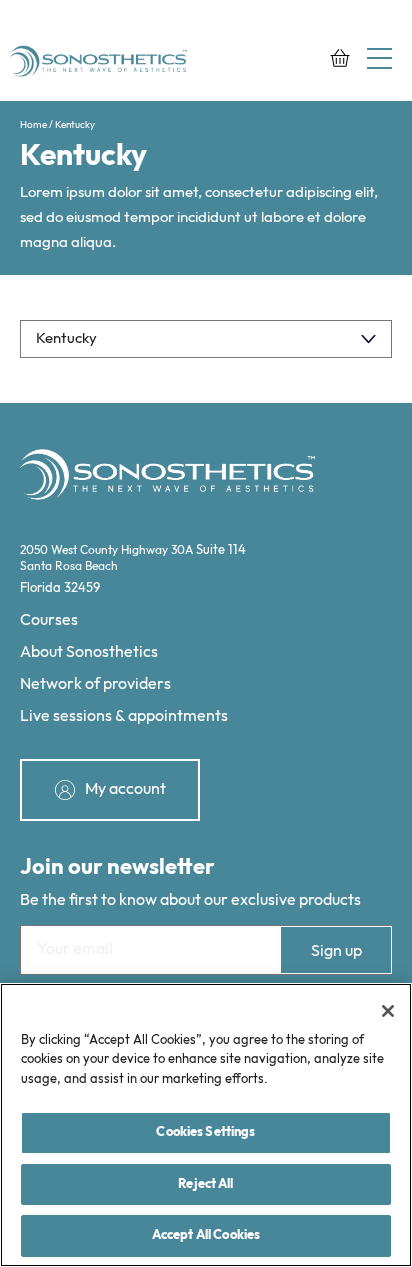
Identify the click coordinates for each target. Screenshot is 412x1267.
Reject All (205, 1184)
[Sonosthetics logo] (100, 63)
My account (125, 789)
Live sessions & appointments (124, 716)
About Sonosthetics (89, 652)
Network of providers (95, 684)
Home (33, 125)
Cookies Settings (205, 1132)
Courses (49, 620)
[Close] (388, 1011)
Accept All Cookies (206, 1235)
